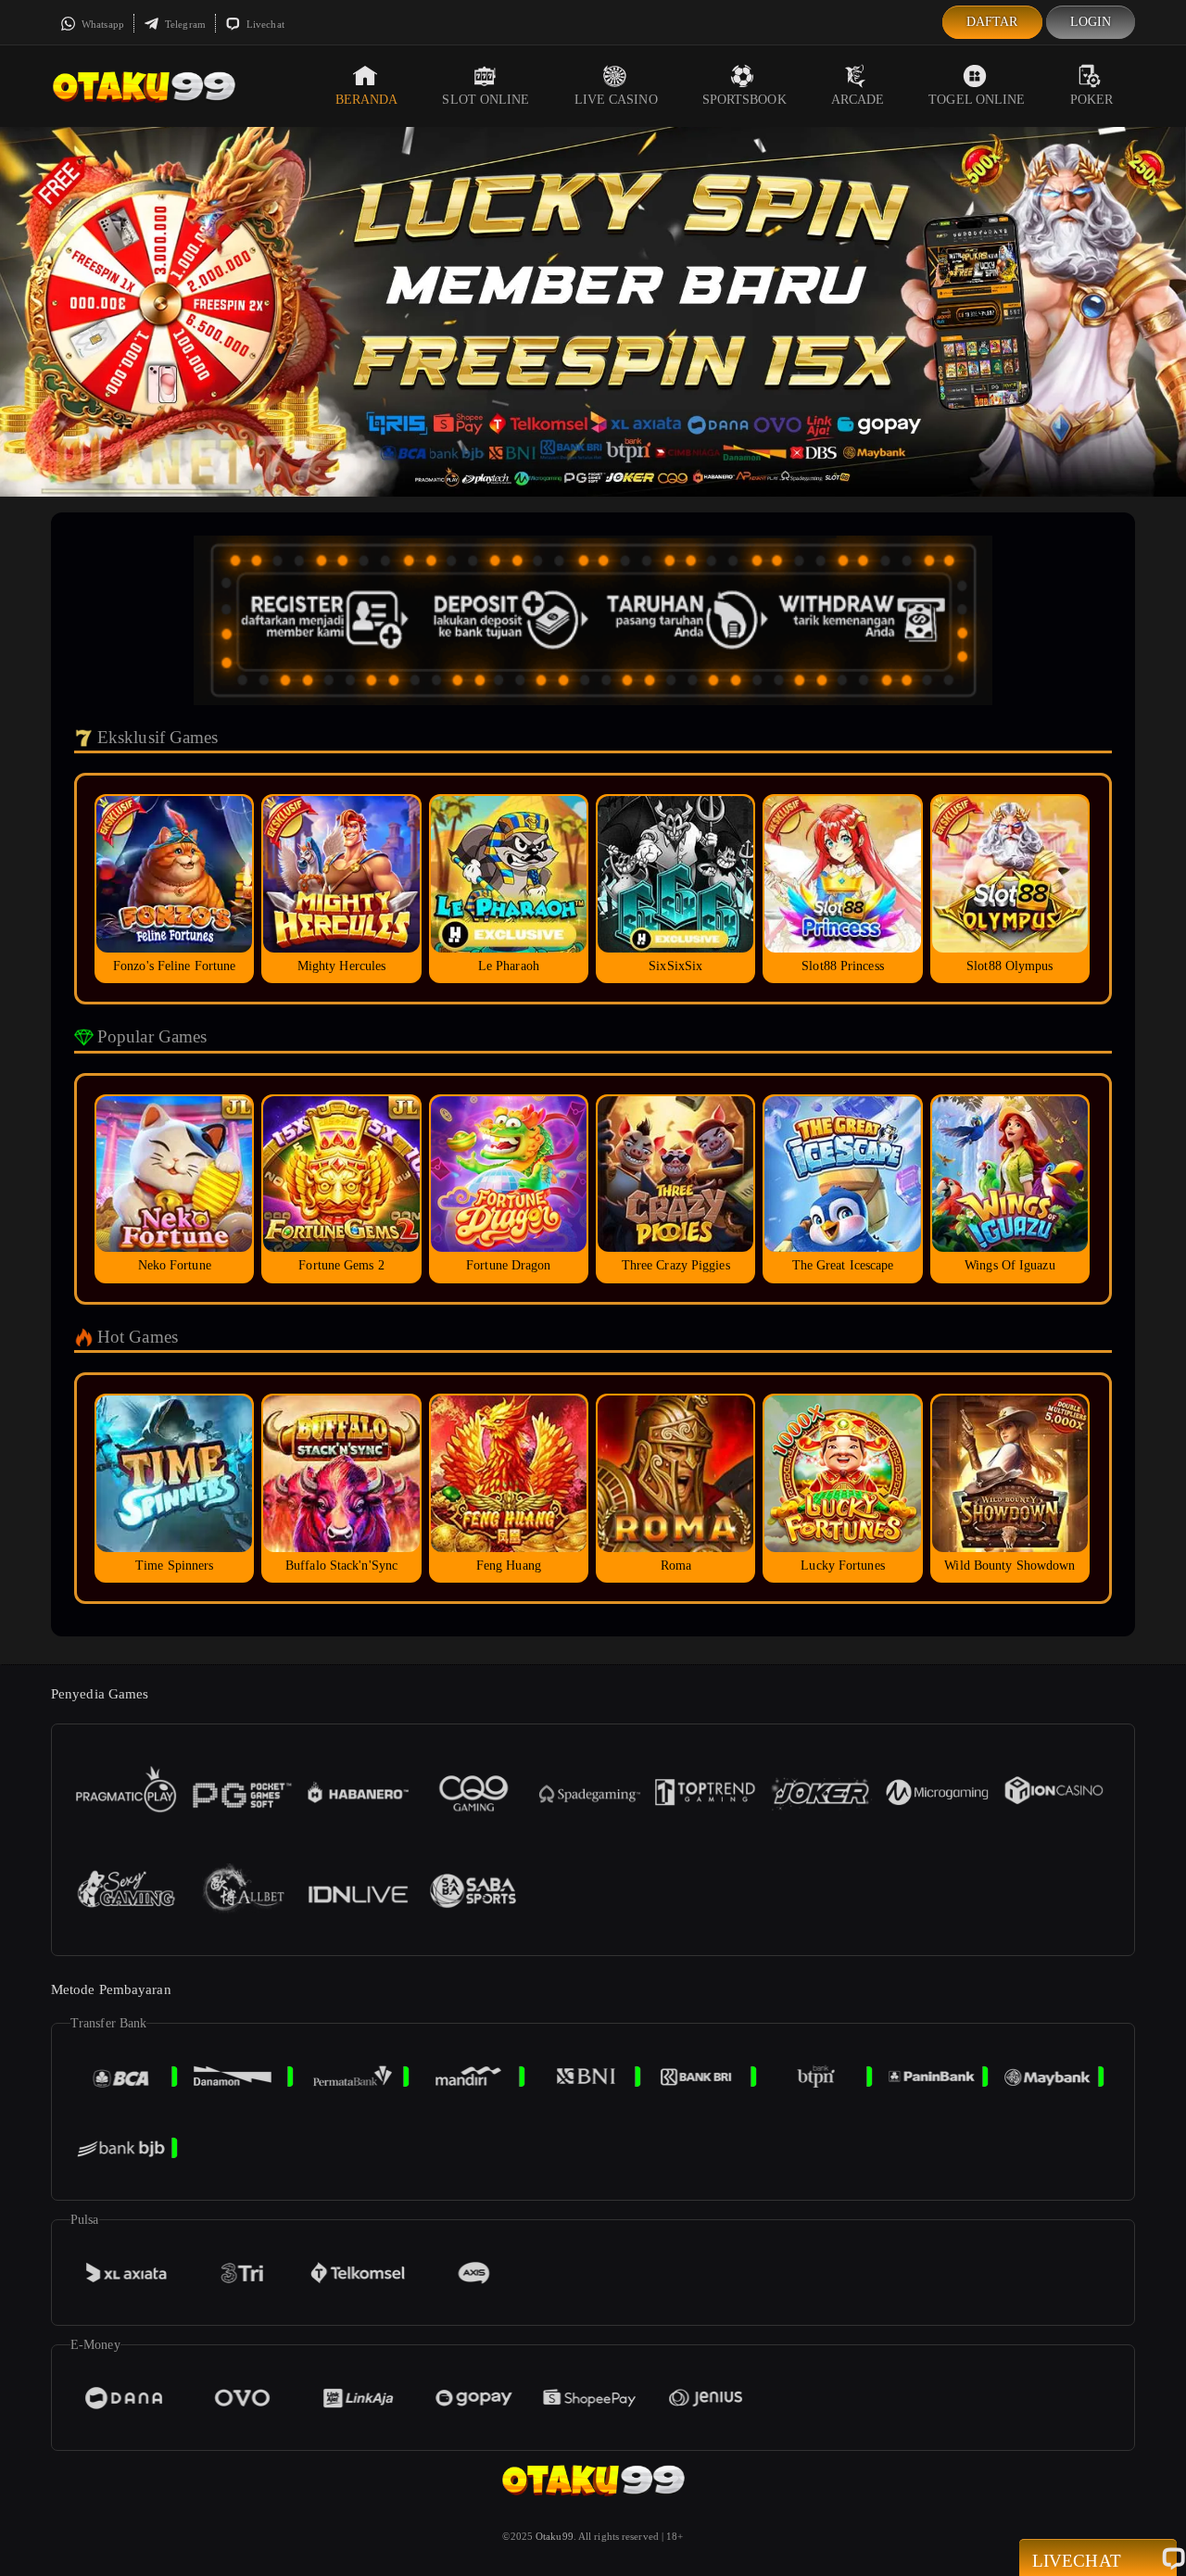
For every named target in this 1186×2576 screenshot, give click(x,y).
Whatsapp (101, 24)
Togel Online (977, 100)
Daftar (992, 22)
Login (1091, 22)
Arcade (858, 100)
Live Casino (616, 100)
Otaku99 (555, 2536)
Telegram (184, 24)
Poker (1092, 100)
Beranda (367, 100)
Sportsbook (744, 100)
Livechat (264, 24)
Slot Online (486, 100)
